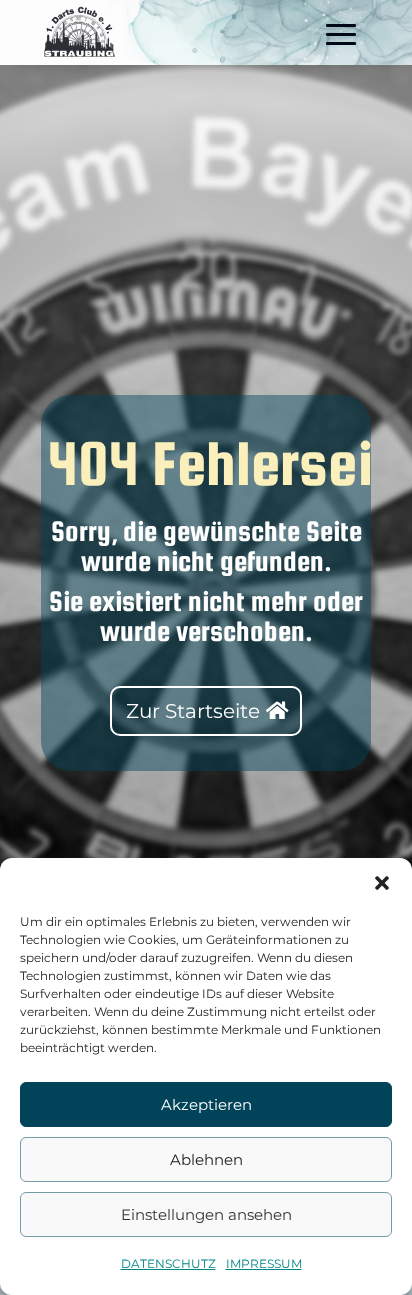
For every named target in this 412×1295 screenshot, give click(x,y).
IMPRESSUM (264, 1263)
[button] (382, 883)
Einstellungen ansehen (206, 1214)
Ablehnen (206, 1159)
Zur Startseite (193, 711)
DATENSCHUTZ (168, 1263)
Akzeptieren (206, 1104)
